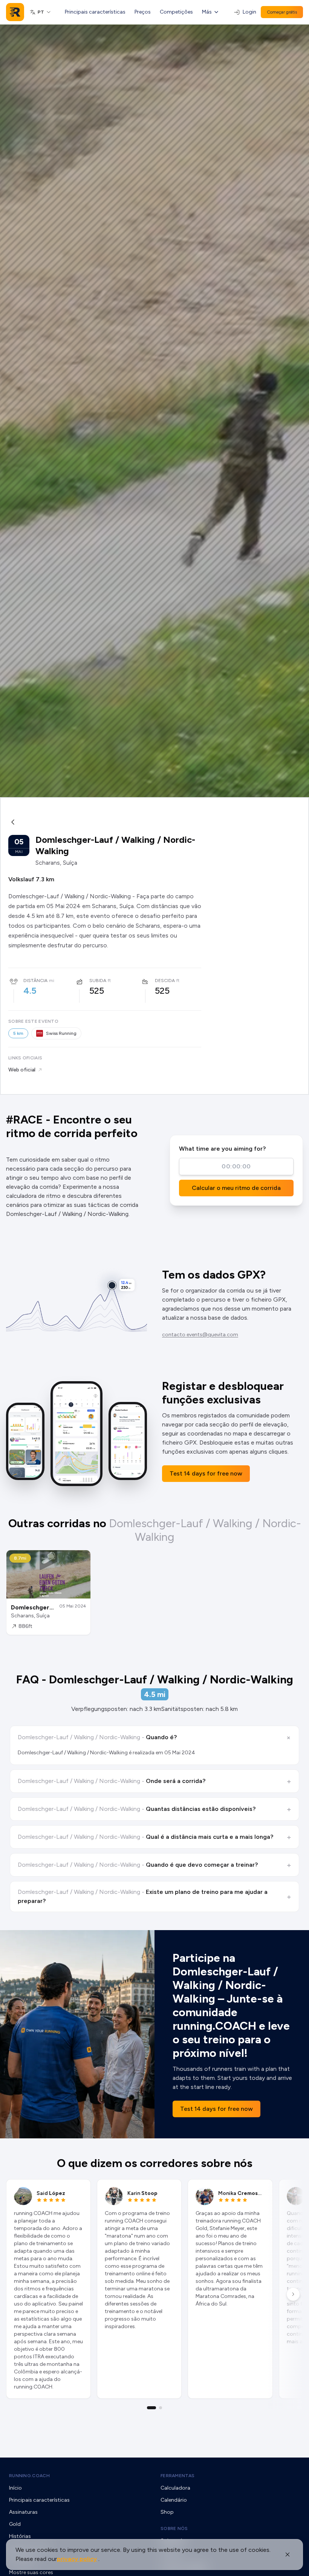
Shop (167, 2512)
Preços (143, 12)
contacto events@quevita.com (200, 1335)
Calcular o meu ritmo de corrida (236, 1188)
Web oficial (22, 1070)
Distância (35, 981)
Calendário (174, 2500)
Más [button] (207, 12)
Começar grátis (282, 12)
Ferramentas (177, 2476)
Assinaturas (23, 2512)
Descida (165, 981)
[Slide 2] (161, 2408)
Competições (176, 12)
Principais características (95, 12)
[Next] (293, 2294)
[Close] (288, 2554)
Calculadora (175, 2488)
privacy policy (77, 2559)
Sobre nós (174, 2528)
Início (15, 2488)
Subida (98, 981)
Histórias (20, 2536)
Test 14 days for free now (206, 1473)
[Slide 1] (151, 2408)
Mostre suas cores (31, 2572)
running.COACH (29, 2476)
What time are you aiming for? (222, 1149)
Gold (15, 2524)
